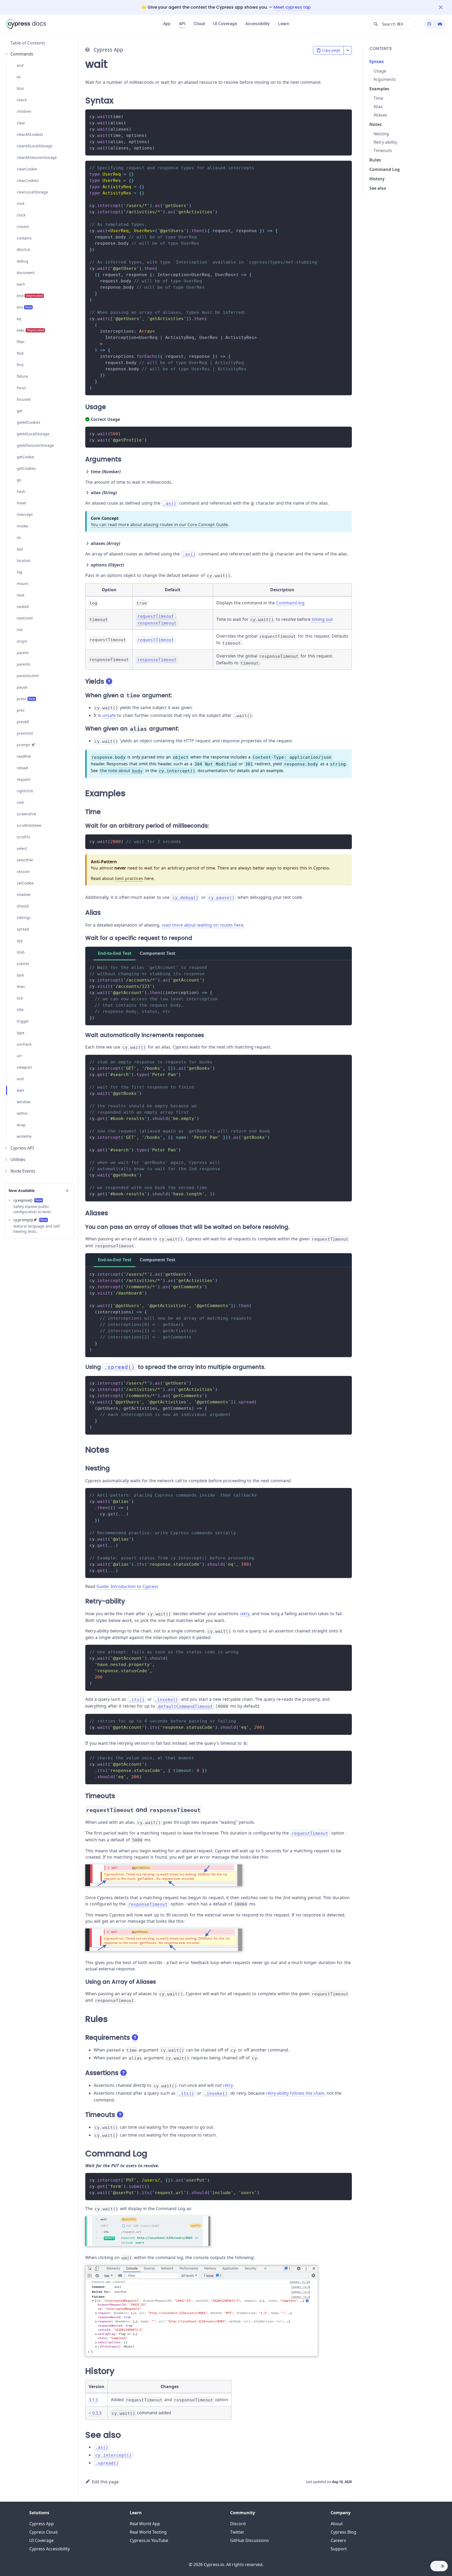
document (26, 273)
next (21, 595)
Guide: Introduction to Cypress (127, 1586)
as (19, 77)
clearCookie (27, 169)
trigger (23, 1021)
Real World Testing (148, 2532)
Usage (380, 71)
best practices (129, 878)
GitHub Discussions (250, 2540)
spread (23, 929)
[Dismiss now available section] (67, 1191)
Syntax (377, 62)
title (20, 1010)
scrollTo (23, 837)
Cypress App (42, 2524)
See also (378, 188)
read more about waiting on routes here (202, 925)
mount (22, 584)
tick (20, 998)
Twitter (237, 2532)
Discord (238, 2524)
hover (22, 503)
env (24, 307)
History (377, 179)
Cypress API (22, 1148)
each (21, 284)
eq (19, 319)
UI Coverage (225, 24)
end (30, 296)
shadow (24, 894)
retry (245, 1614)
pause (22, 687)
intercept (25, 514)
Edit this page (105, 2482)
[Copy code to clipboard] (345, 116)
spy (20, 941)
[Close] (445, 7)
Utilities (18, 1159)
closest (23, 227)
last (20, 549)
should (23, 906)
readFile (24, 756)
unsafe (109, 715)
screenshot (26, 814)
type (21, 1033)
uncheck (24, 1044)
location (24, 561)
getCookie (25, 457)
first (20, 365)
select (22, 848)
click (21, 203)
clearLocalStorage (32, 192)
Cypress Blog (343, 2532)
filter (21, 342)
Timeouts (383, 150)
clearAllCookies (30, 134)
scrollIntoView (29, 825)
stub (21, 952)
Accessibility (258, 24)
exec (30, 330)
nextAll (23, 607)
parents (24, 664)
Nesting (381, 134)
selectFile (25, 860)
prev (21, 710)
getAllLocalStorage (33, 434)
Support (339, 2549)
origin (22, 641)
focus (21, 388)
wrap (21, 1125)
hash (21, 491)
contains (24, 238)
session (23, 871)
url (19, 1056)
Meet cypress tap (292, 7)
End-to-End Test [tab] (115, 953)
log (19, 572)
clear (21, 123)
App (167, 24)
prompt (23, 745)
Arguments (385, 79)
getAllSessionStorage (35, 445)
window (24, 1102)
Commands (22, 54)
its (19, 537)
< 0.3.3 (95, 2413)
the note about (121, 771)
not (20, 630)
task (20, 975)
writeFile (24, 1136)
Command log (290, 603)
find (20, 353)
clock (21, 215)
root (20, 802)
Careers (338, 2540)
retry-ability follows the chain (295, 2093)
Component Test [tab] (157, 953)
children (24, 111)
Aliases (380, 115)
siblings (24, 918)
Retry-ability (385, 142)
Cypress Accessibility (50, 2549)
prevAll (23, 722)
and (20, 65)
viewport (24, 1067)
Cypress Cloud (43, 2532)
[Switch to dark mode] (439, 2566)
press (26, 699)
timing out (322, 619)
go (19, 480)
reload (22, 768)
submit (23, 964)
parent (23, 653)
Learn (284, 24)
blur (20, 88)
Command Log (385, 169)
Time (378, 98)
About (337, 2524)
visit (20, 1079)
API (182, 24)
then (21, 987)
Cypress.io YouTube (149, 2540)
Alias (378, 107)
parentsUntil (28, 676)
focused (24, 399)
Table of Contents (28, 43)
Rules (375, 160)
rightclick (25, 791)
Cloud (199, 24)
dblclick (23, 250)
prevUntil (25, 733)
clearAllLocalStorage (35, 146)
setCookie (25, 883)
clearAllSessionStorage (37, 157)
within (22, 1113)
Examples (379, 89)
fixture (22, 376)
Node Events (23, 1171)
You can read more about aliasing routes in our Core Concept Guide (159, 525)
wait (20, 1090)
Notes (375, 124)
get (20, 411)
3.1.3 (93, 2400)
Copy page (331, 50)
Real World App (145, 2524)
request (24, 779)
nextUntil (25, 618)
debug (22, 261)
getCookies (26, 468)
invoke (22, 526)
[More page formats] (348, 50)
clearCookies (28, 180)
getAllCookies (29, 422)
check (22, 100)
